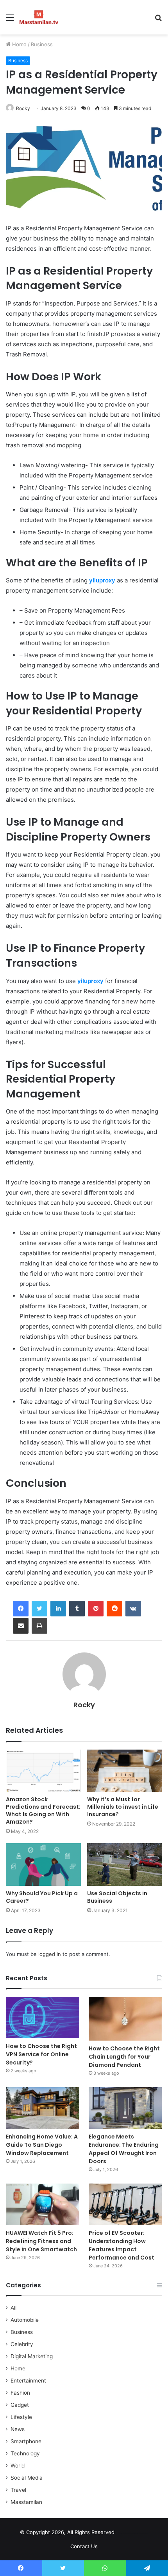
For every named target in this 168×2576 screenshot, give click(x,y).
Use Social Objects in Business (117, 1897)
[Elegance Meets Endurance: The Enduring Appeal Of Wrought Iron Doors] (125, 2108)
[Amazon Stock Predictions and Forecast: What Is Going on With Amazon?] (43, 1771)
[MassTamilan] (39, 17)
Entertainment (28, 2381)
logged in (50, 1954)
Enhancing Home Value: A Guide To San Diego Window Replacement (42, 2145)
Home (19, 44)
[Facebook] (21, 1609)
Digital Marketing (32, 2356)
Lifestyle (21, 2417)
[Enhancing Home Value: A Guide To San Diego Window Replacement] (43, 2108)
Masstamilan (26, 2502)
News (18, 2429)
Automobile (25, 2320)
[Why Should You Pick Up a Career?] (43, 1864)
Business (42, 44)
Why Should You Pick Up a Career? (42, 1897)
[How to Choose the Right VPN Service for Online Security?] (43, 2017)
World (18, 2466)
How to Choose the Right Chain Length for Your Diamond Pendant (124, 2057)
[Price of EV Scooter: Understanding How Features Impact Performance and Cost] (125, 2204)
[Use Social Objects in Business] (125, 1864)
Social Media (27, 2478)
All (13, 2308)
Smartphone (26, 2441)
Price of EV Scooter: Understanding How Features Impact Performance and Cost (122, 2245)
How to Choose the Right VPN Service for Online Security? (41, 2054)
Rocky (23, 108)
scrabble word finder (125, 2534)
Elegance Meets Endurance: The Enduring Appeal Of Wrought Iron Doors (124, 2149)
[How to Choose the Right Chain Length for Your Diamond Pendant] (125, 2019)
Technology (25, 2453)
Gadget (20, 2405)
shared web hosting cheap (140, 2534)
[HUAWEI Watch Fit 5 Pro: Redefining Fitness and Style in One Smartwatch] (43, 2204)
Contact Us (84, 2546)
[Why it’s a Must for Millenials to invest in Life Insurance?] (125, 1771)
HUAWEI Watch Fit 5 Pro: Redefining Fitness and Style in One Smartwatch (43, 2241)
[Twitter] (39, 1609)
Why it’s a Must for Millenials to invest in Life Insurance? (123, 1807)
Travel (18, 2490)
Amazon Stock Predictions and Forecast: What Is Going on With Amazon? (43, 1810)
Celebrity (22, 2344)
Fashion (20, 2393)
